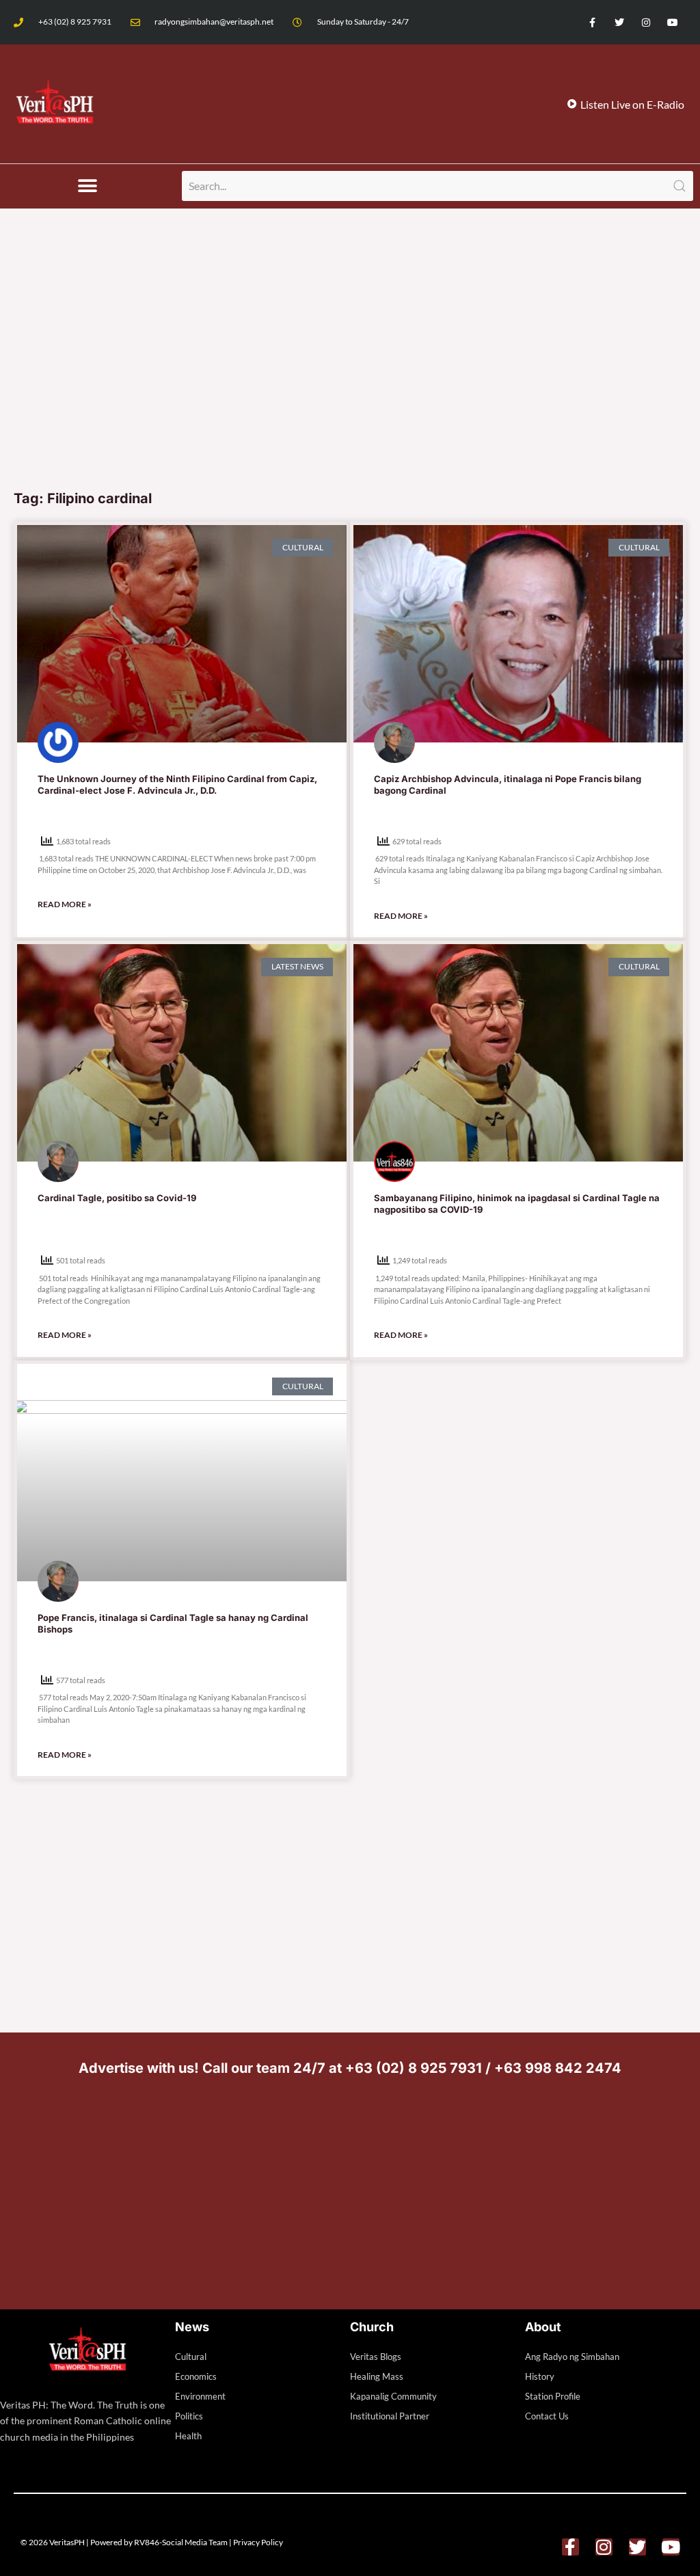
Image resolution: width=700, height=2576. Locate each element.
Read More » (65, 904)
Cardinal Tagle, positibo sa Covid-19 (117, 1198)
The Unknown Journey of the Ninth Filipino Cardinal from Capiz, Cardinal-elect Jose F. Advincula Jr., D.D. (177, 784)
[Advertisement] (350, 379)
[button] (88, 186)
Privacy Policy (258, 2542)
